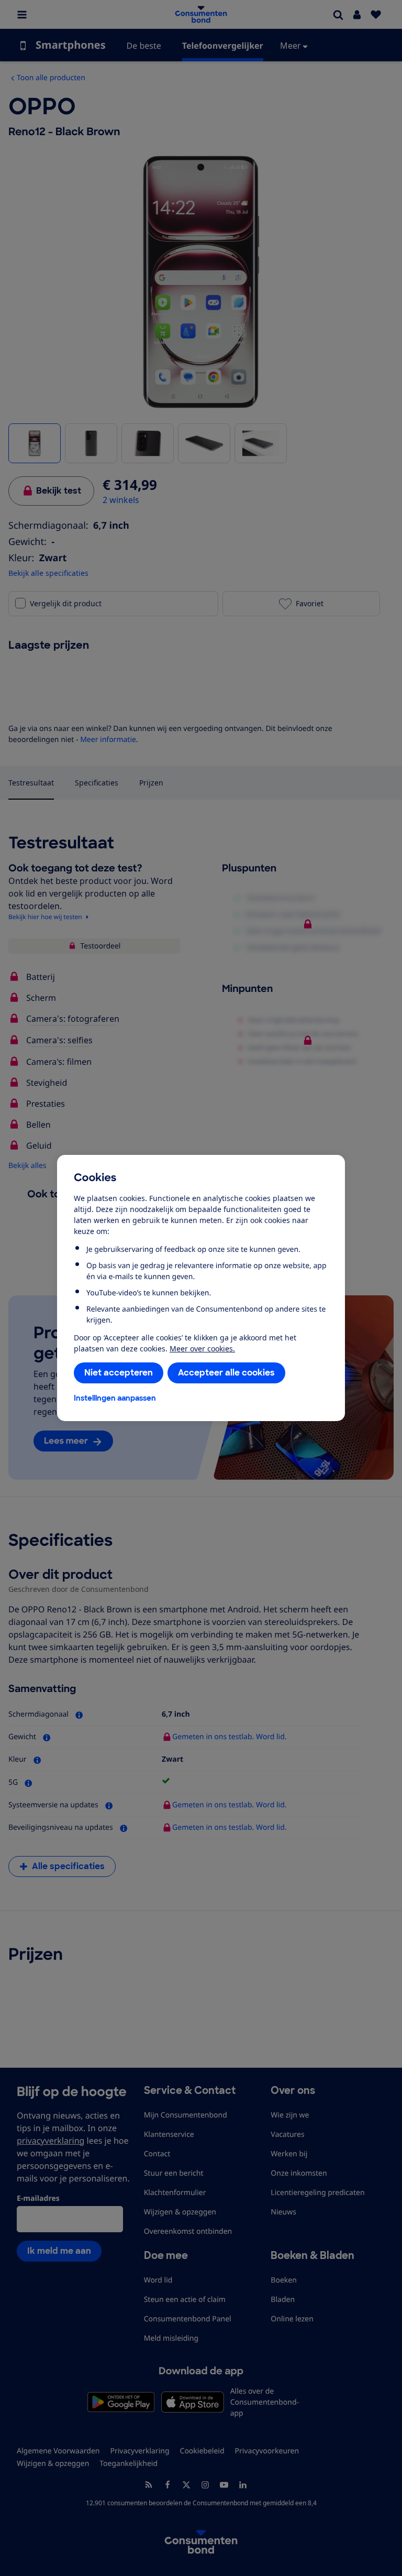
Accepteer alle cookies (226, 1373)
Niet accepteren (119, 1373)
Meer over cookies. (202, 1349)
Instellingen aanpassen (115, 1398)
